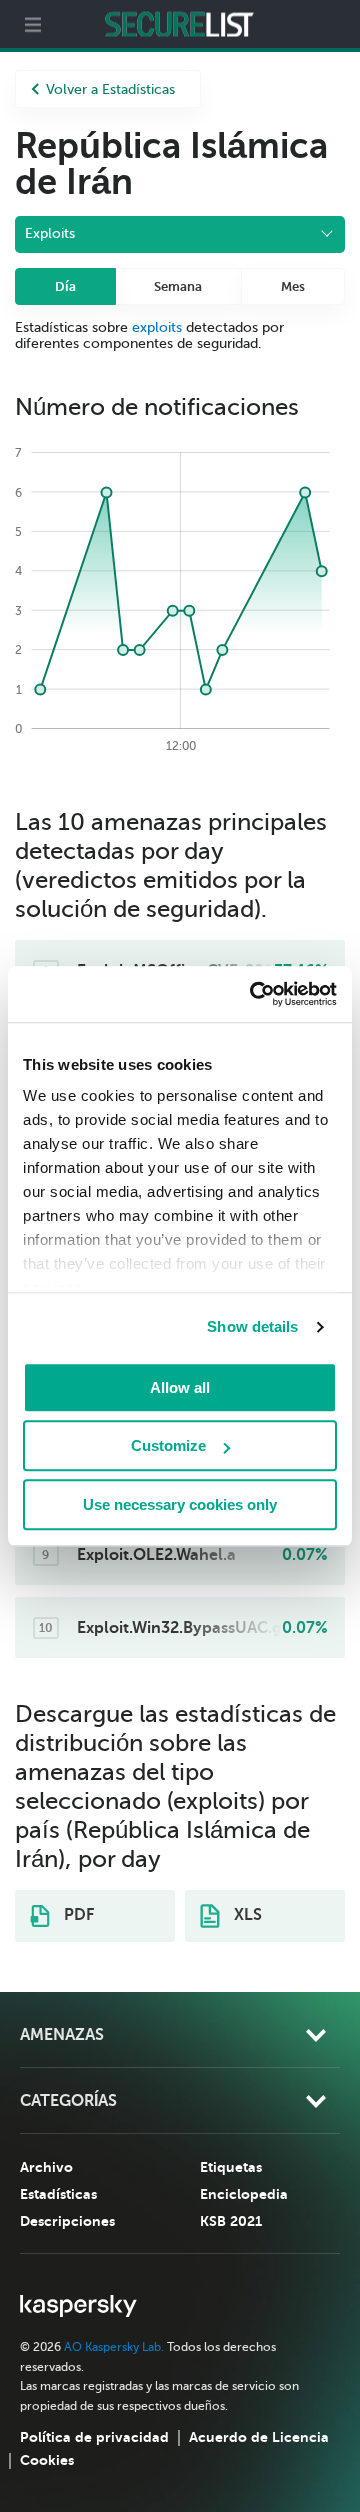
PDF (77, 1915)
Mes (293, 286)
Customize (168, 1445)
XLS (246, 1915)
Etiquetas (231, 2167)
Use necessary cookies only (180, 1504)
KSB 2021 (231, 2221)
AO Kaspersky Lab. (114, 2347)
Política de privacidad (94, 2437)
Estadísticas (58, 2194)
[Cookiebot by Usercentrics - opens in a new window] (254, 994)
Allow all (180, 1387)
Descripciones (67, 2221)
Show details (252, 1326)
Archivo (46, 2167)
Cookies (47, 2460)
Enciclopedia (244, 2194)
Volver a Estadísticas (110, 89)
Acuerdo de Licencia (259, 2437)
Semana (178, 286)
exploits (157, 327)
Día (65, 286)
